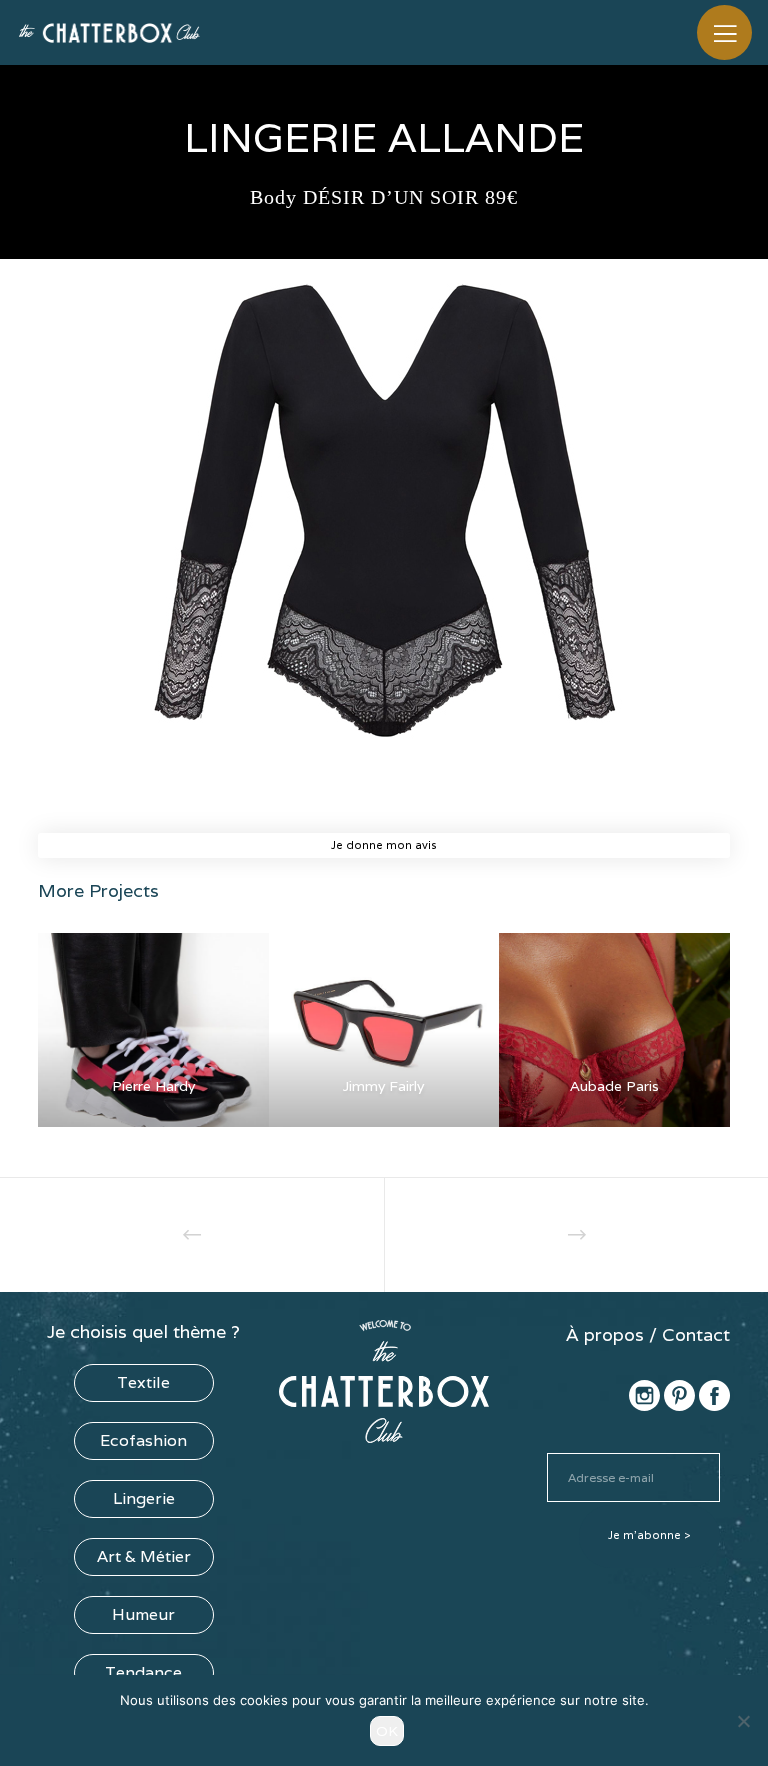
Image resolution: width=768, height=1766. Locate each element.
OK (387, 1731)
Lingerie (144, 1498)
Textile (143, 1382)
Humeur (143, 1614)
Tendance (143, 1672)
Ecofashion (143, 1440)
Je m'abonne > (649, 1535)
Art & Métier (144, 1556)
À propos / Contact (648, 1334)
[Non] (743, 1721)
